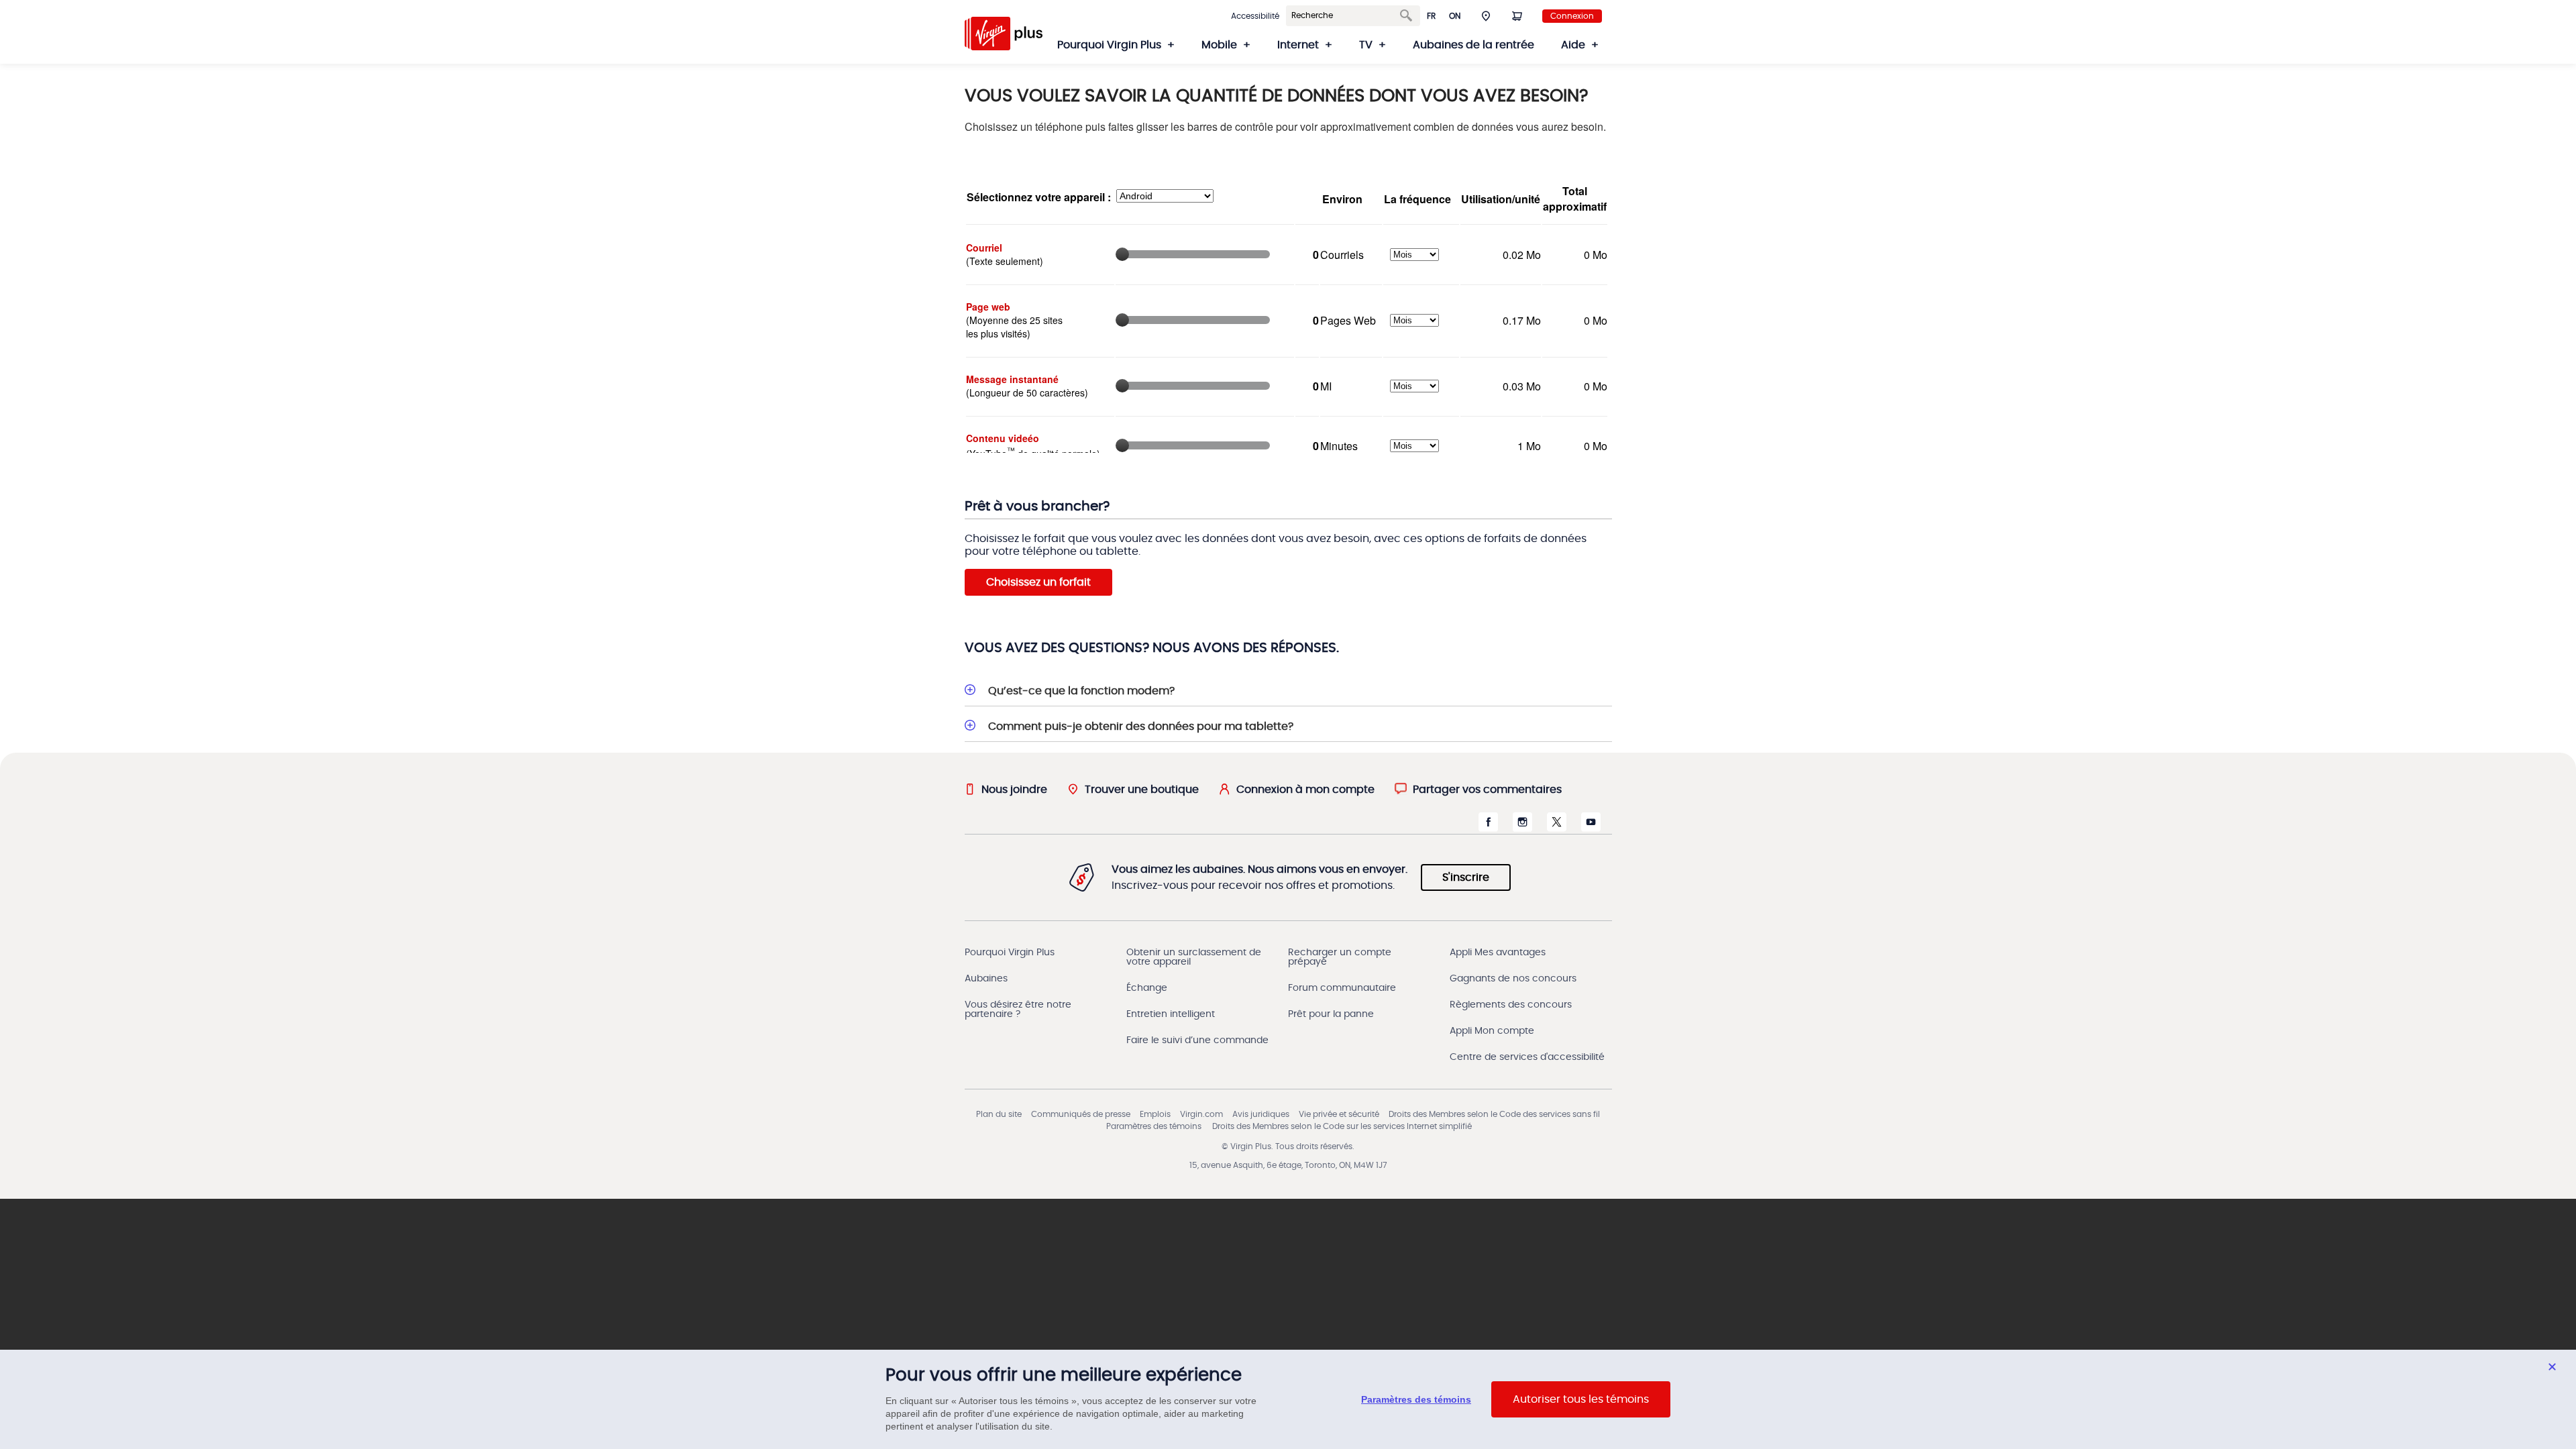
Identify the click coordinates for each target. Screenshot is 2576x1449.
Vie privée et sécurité (1339, 1114)
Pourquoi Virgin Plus (1010, 953)
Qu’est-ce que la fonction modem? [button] (1081, 691)
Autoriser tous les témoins (1581, 1399)
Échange (1147, 988)
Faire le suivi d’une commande (1197, 1040)
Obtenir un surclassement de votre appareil (1194, 957)
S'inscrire (1466, 877)
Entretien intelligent (1171, 1014)
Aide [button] (1573, 45)
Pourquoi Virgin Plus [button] (1109, 45)
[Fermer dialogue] (2552, 1367)
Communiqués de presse (1081, 1114)
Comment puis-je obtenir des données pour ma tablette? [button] (1141, 727)
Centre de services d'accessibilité (1527, 1057)
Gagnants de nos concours (1513, 979)
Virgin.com (1201, 1114)
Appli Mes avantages (1498, 953)
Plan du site (999, 1114)
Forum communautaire (1342, 988)
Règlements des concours (1511, 1005)
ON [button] (1455, 16)
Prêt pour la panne (1331, 1014)
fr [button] (1431, 16)
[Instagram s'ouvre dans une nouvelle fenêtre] (1522, 828)
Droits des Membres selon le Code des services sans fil (1494, 1114)
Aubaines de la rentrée (1473, 45)
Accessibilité (1255, 16)
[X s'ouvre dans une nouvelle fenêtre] (1557, 828)
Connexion (1572, 16)
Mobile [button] (1219, 45)
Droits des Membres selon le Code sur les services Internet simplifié (1342, 1126)
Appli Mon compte (1492, 1031)
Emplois (1155, 1114)
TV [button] (1366, 45)
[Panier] (1517, 15)
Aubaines (986, 979)
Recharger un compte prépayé (1340, 957)
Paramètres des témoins (1154, 1126)
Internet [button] (1298, 45)
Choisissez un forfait (1038, 582)
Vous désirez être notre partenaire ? (1018, 1010)
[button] (1486, 15)
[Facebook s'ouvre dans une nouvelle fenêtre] (1488, 828)
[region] (1288, 1399)
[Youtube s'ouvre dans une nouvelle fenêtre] (1591, 828)
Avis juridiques (1261, 1114)
